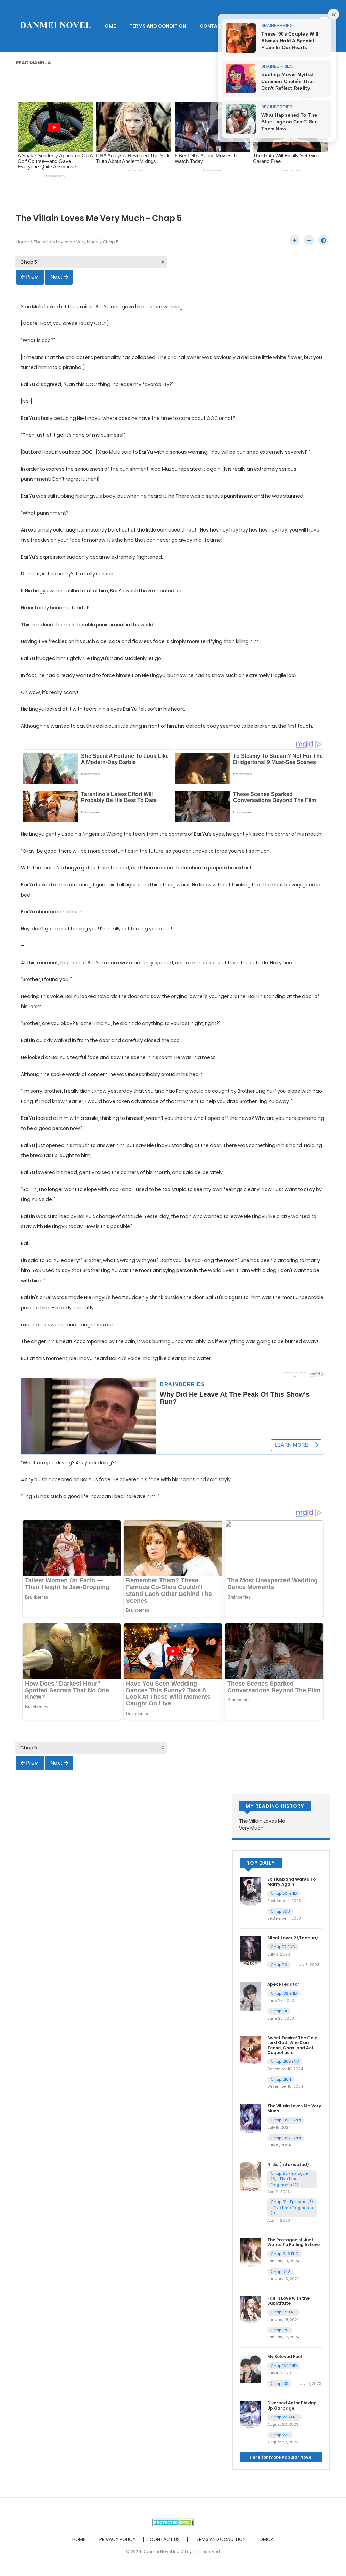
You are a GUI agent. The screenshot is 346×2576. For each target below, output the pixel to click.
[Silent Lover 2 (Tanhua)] (250, 1950)
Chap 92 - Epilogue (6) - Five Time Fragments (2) (289, 2179)
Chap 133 (279, 2383)
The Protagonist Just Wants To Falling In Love (293, 2242)
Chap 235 (280, 2435)
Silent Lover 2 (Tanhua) (292, 1938)
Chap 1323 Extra (286, 2120)
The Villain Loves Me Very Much (66, 242)
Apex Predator (283, 1984)
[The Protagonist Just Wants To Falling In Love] (250, 2252)
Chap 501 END (284, 1893)
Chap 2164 (281, 2079)
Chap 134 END (284, 2366)
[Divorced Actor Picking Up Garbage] (250, 2415)
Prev (32, 277)
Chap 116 (279, 1965)
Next (57, 277)
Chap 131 (279, 2011)
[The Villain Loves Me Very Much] (250, 2118)
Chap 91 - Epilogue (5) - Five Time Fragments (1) (292, 2207)
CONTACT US (216, 26)
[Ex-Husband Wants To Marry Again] (250, 1891)
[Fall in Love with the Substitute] (250, 2310)
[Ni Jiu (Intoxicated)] (250, 2176)
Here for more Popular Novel (281, 2457)
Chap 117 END (283, 1947)
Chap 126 (280, 2330)
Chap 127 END (283, 2312)
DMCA (267, 2539)
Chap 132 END (284, 1993)
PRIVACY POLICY (118, 2539)
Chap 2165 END (285, 2061)
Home (23, 242)
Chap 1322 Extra (286, 2138)
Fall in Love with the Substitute (288, 2300)
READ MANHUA (33, 63)
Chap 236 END (285, 2417)
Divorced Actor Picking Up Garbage (292, 2405)
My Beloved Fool (285, 2357)
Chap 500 (280, 1911)
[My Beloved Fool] (250, 2369)
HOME (109, 26)
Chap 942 (280, 2272)
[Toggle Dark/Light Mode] (323, 240)
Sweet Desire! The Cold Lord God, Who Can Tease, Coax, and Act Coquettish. (292, 2045)
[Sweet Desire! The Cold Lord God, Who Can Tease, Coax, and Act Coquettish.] (250, 2050)
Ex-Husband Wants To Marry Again (291, 1882)
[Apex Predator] (250, 1996)
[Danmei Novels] (55, 26)
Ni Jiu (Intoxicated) (288, 2164)
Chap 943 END (285, 2254)
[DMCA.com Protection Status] (173, 2522)
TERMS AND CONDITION (158, 26)
